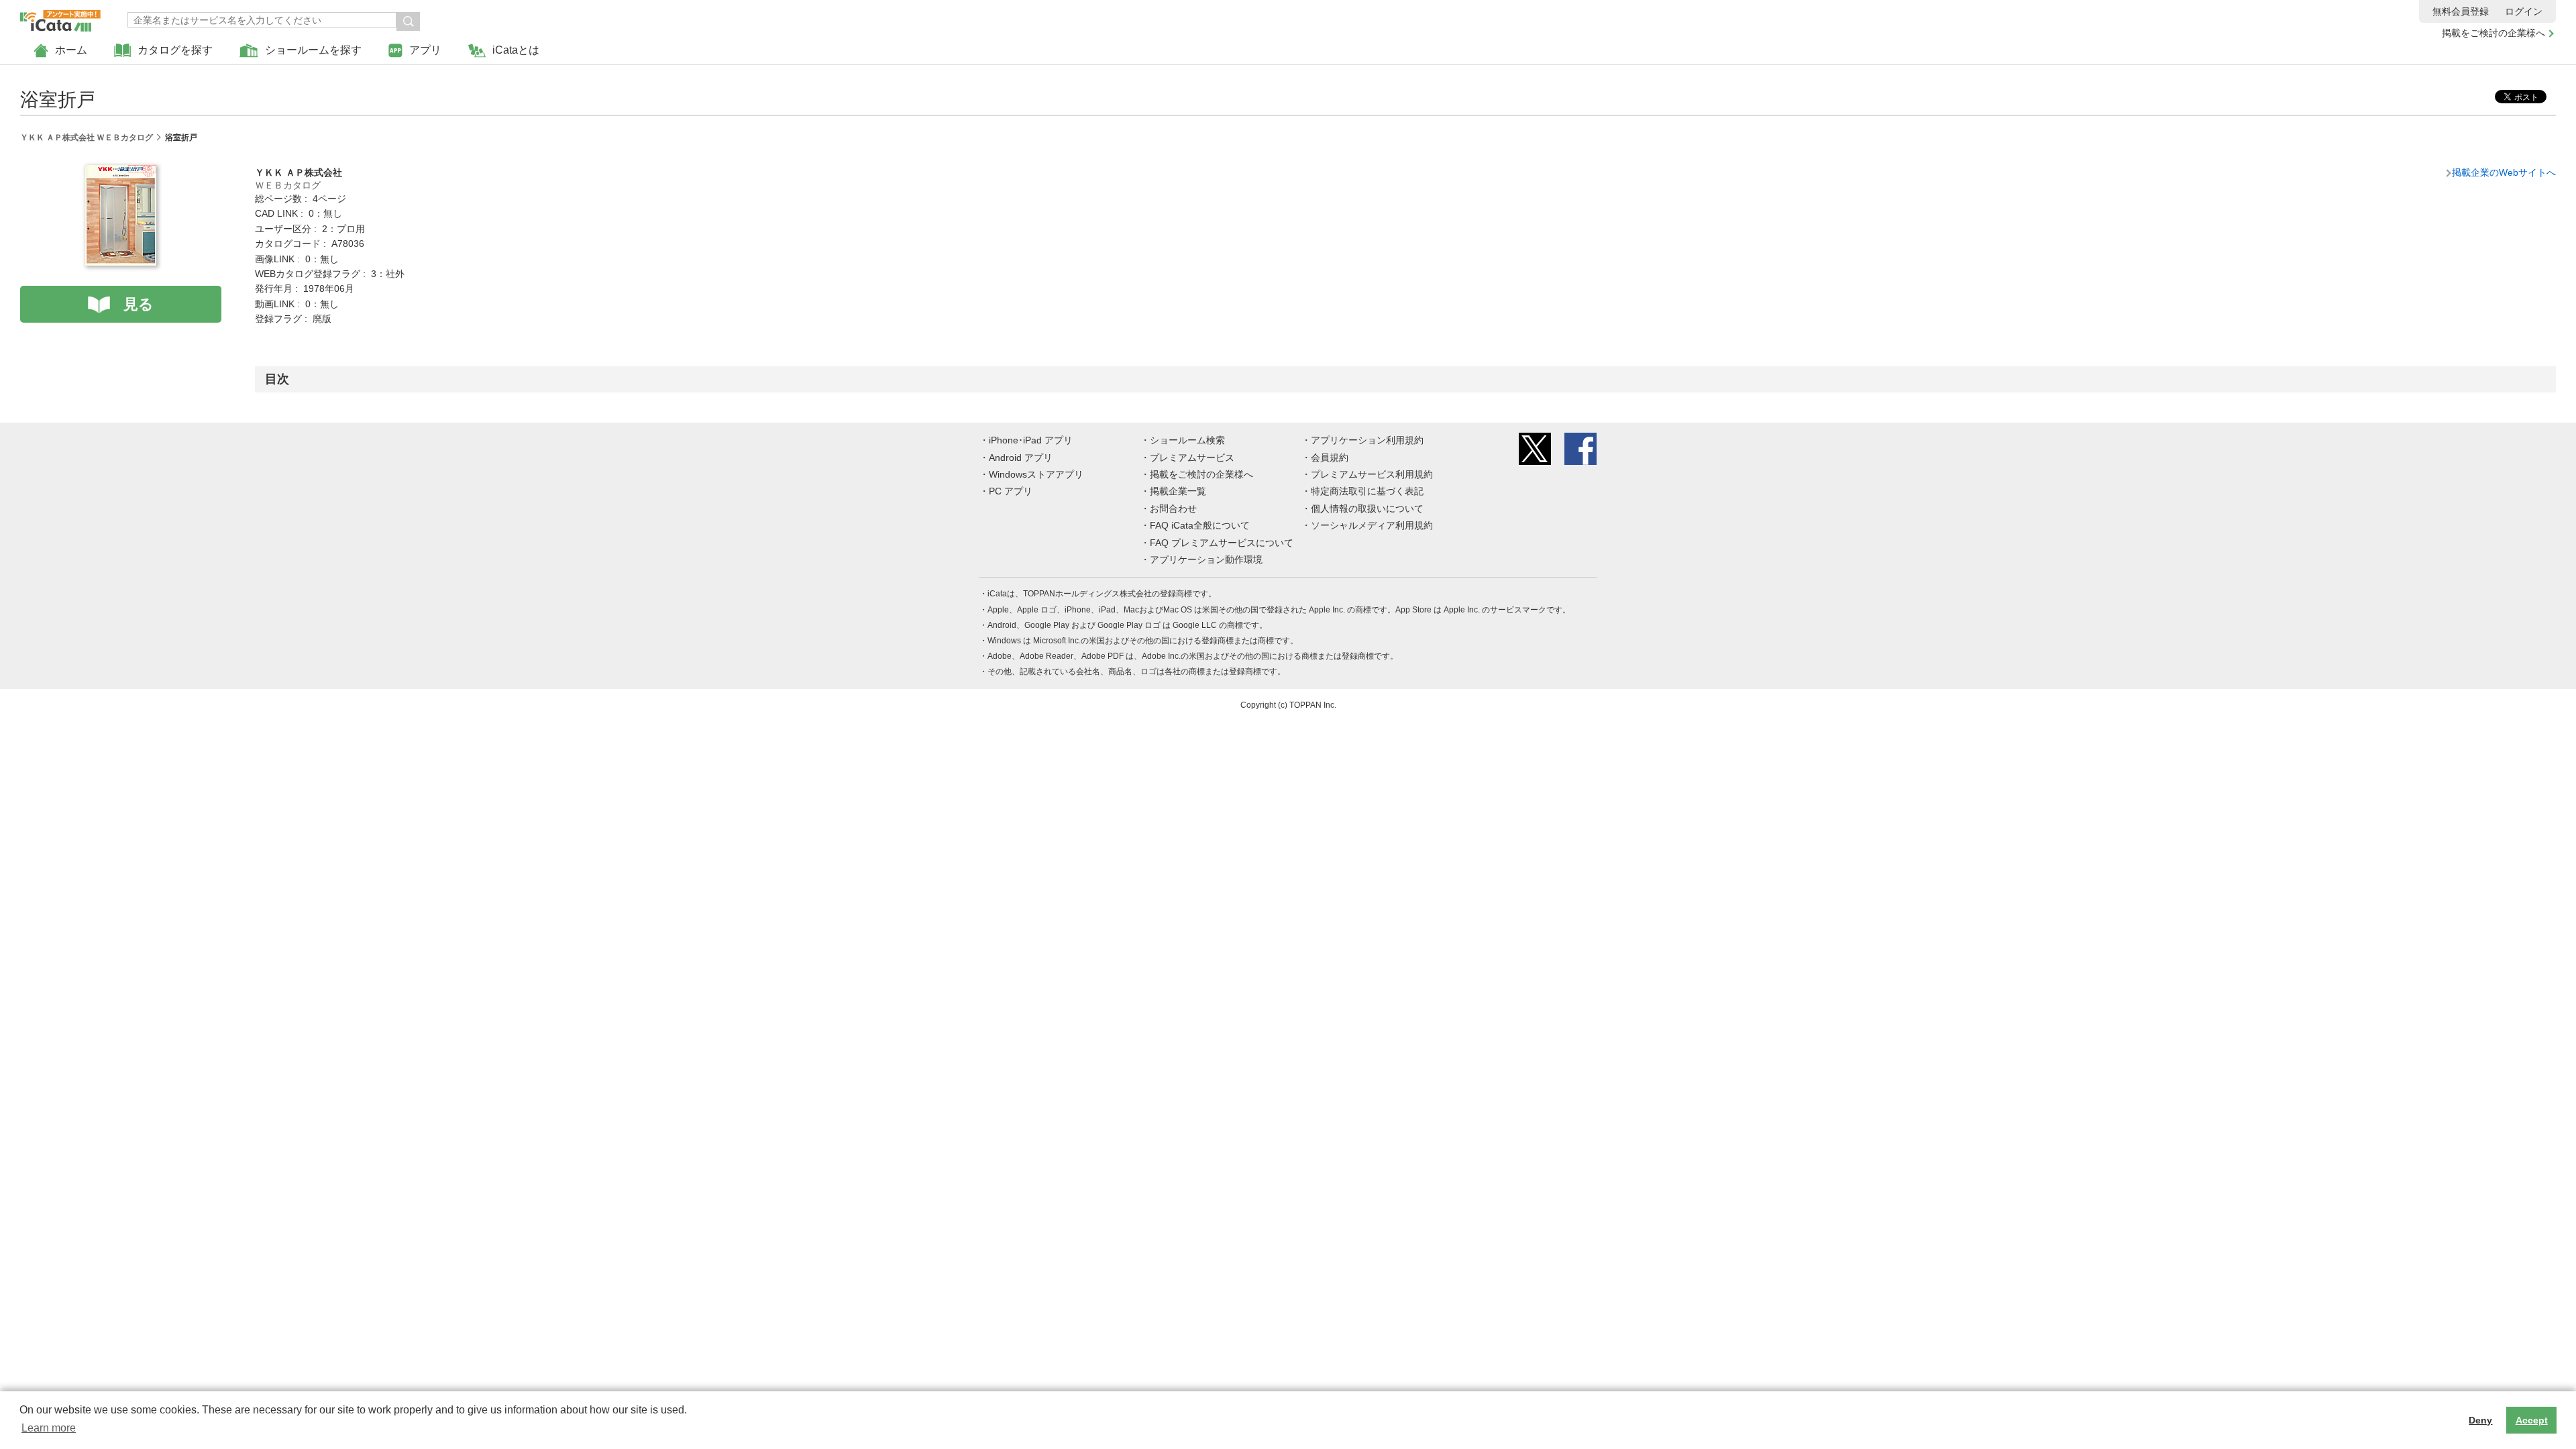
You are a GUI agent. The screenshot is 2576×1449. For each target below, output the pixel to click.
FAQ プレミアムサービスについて (1222, 543)
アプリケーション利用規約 (1367, 440)
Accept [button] (2532, 1420)
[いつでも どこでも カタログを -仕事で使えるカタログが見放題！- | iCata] (60, 17)
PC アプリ (1011, 491)
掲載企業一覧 (1178, 491)
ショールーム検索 (1187, 440)
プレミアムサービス (1192, 458)
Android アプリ (1021, 458)
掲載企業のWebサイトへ (2504, 172)
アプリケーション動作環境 (1206, 559)
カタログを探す (175, 50)
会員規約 (1330, 458)
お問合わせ (1173, 508)
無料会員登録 (2461, 11)
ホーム (71, 50)
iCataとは (516, 50)
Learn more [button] (49, 1428)
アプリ (425, 50)
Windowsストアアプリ (1036, 474)
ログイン (2524, 11)
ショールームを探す (313, 50)
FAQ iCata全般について (1200, 525)
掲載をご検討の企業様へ (2493, 33)
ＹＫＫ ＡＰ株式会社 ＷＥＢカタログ (87, 138)
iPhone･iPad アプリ (1031, 440)
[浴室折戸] (121, 172)
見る (139, 304)
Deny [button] (2480, 1420)
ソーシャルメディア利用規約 (1372, 525)
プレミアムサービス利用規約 (1372, 474)
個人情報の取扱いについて (1367, 508)
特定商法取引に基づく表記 (1367, 491)
